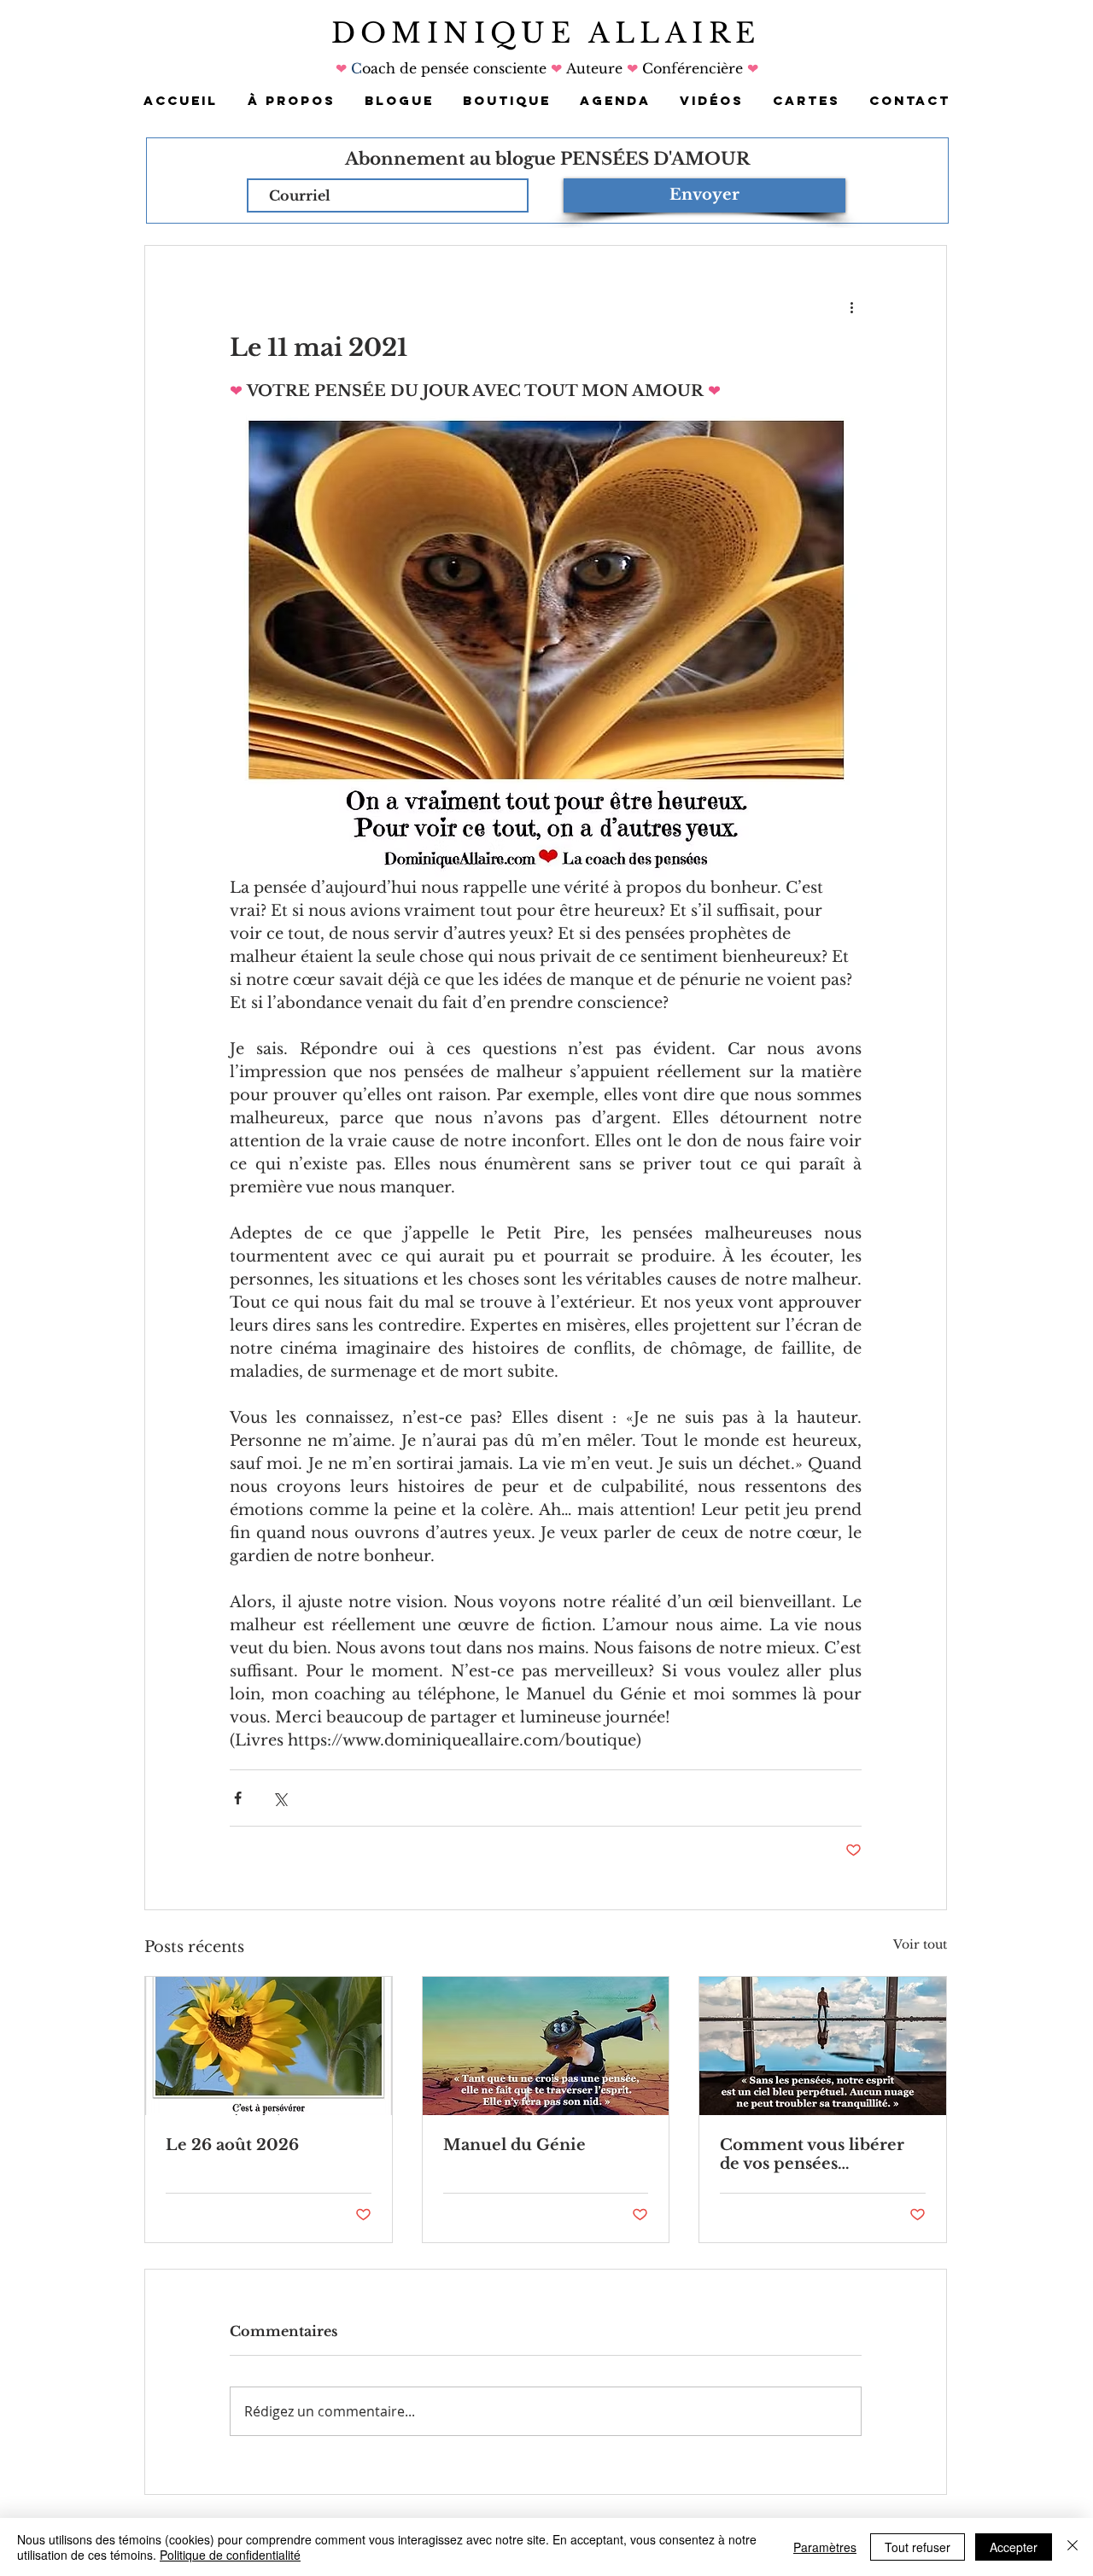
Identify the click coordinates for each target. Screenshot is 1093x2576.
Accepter (1014, 2547)
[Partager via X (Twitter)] (280, 1798)
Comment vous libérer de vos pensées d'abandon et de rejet (812, 2154)
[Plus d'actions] (851, 307)
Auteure (594, 68)
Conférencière (690, 68)
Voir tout (920, 1944)
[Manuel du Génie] (546, 2046)
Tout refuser (918, 2547)
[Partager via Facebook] (238, 1798)
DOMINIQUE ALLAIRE (546, 33)
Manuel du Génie (514, 2145)
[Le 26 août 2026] (269, 2046)
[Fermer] (1073, 2547)
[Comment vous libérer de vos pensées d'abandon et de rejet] (823, 2046)
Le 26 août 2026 (232, 2145)
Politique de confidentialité (230, 2555)
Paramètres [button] (825, 2547)
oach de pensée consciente (456, 68)
